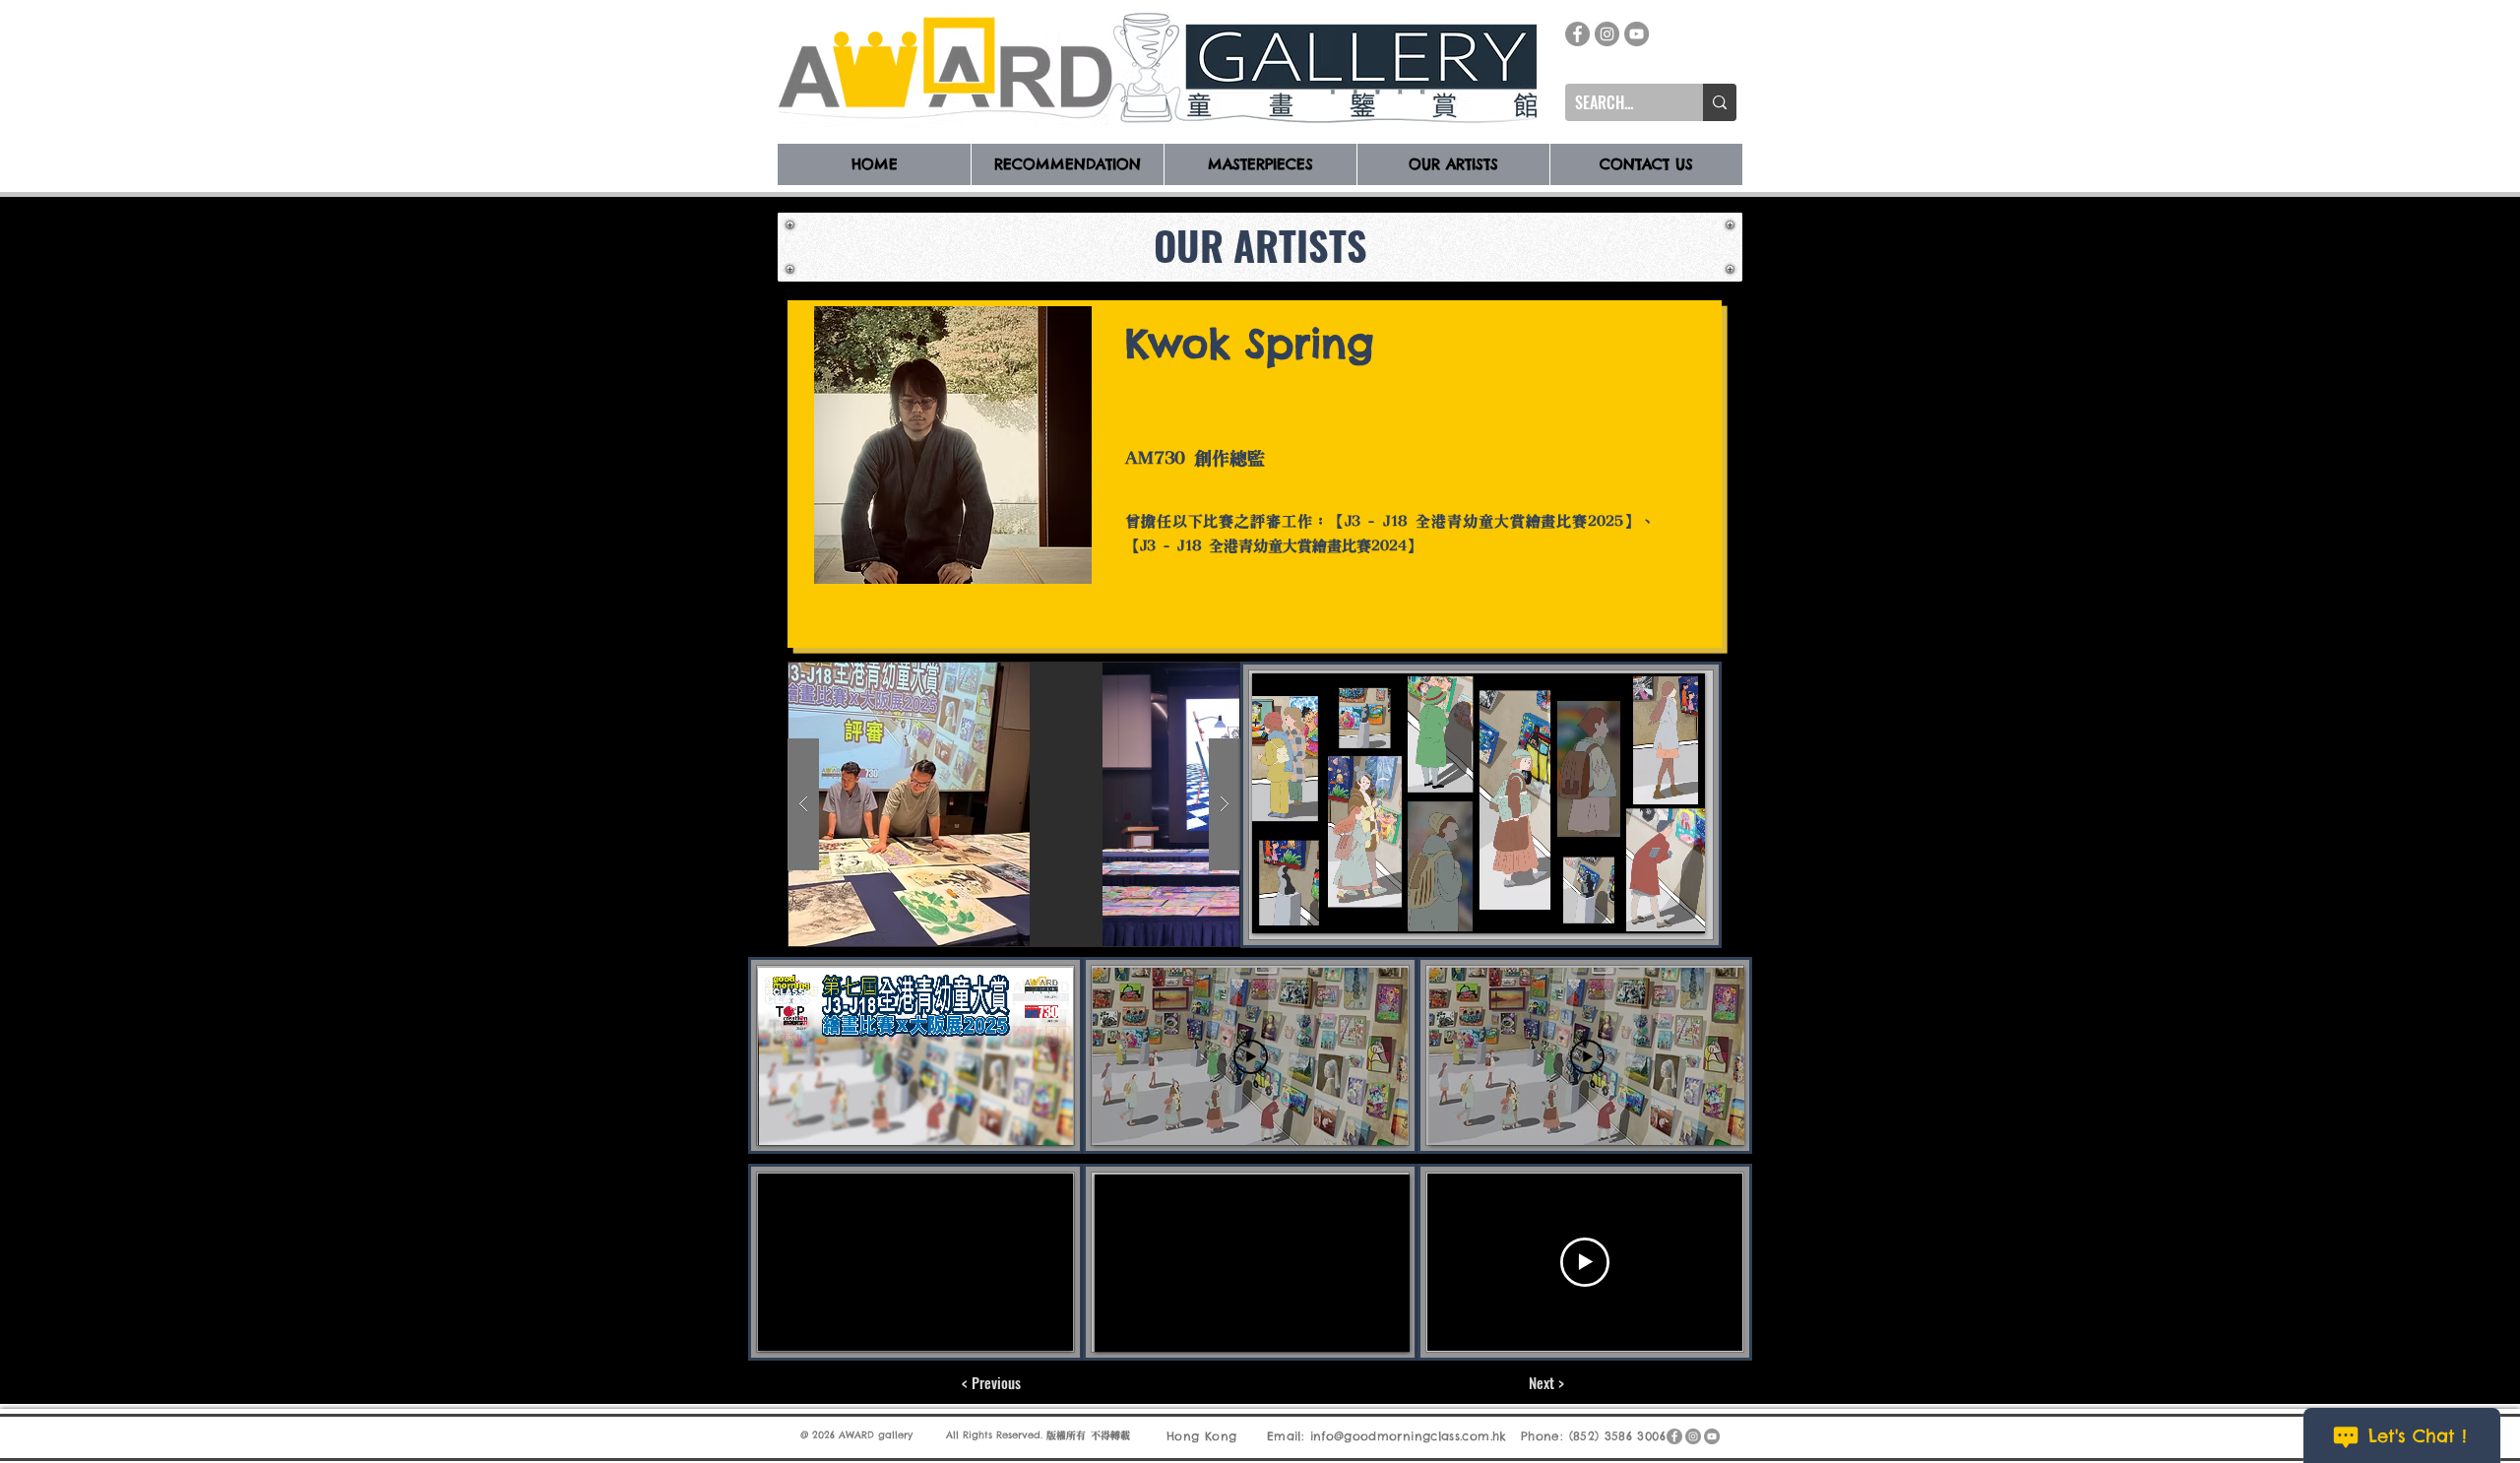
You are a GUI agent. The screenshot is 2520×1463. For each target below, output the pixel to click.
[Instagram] (1607, 34)
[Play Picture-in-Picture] (1645, 907)
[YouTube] (1637, 34)
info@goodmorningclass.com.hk (1409, 1436)
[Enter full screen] (1678, 907)
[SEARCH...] (1720, 102)
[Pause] (1278, 907)
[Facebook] (1577, 34)
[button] (1127, 804)
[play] (1186, 678)
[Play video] (1251, 1057)
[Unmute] (1311, 907)
